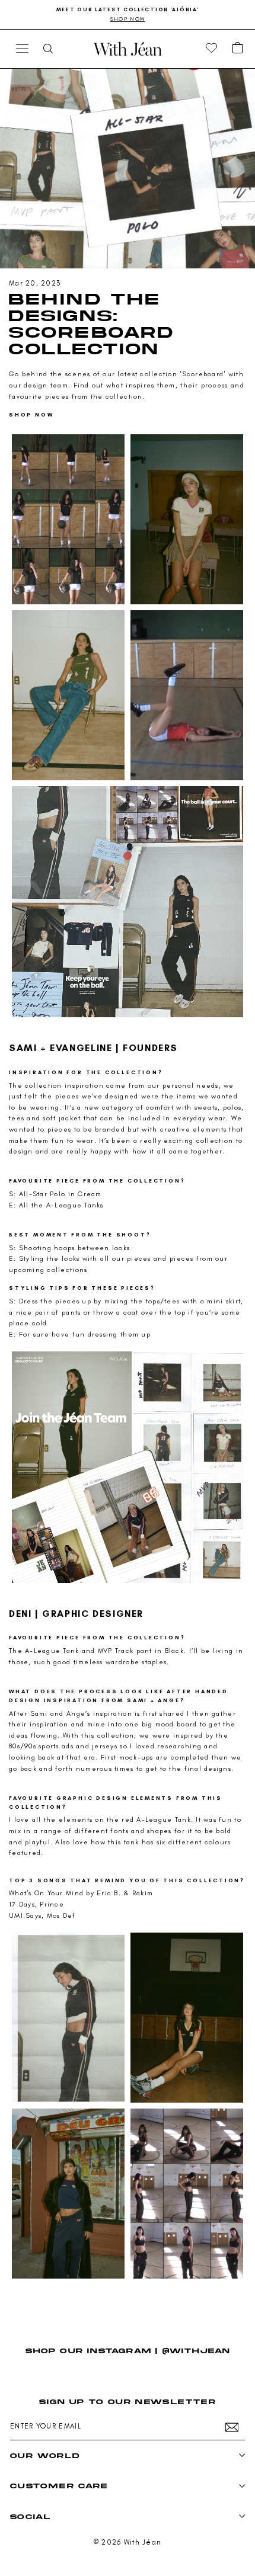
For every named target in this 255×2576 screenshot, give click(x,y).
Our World (45, 2455)
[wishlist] (212, 49)
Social (30, 2516)
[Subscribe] (232, 2427)
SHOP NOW (31, 414)
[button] (238, 49)
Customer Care (59, 2486)
